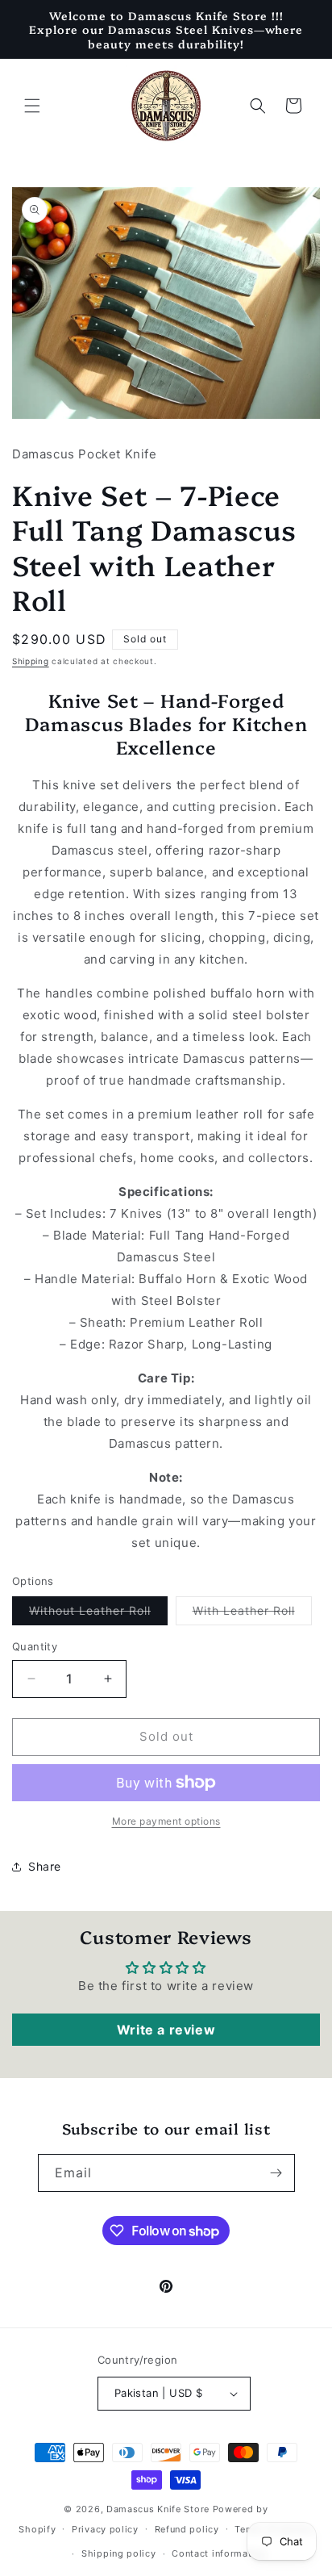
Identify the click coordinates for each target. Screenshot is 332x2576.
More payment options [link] (166, 1821)
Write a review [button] (166, 2030)
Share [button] (45, 1866)
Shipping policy (119, 2553)
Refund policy (187, 2529)
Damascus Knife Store (158, 2509)
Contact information (219, 2553)
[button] (32, 106)
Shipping (31, 661)
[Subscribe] (276, 2173)
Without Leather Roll (98, 1614)
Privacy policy (105, 2529)
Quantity (35, 1646)
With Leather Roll (252, 1614)
